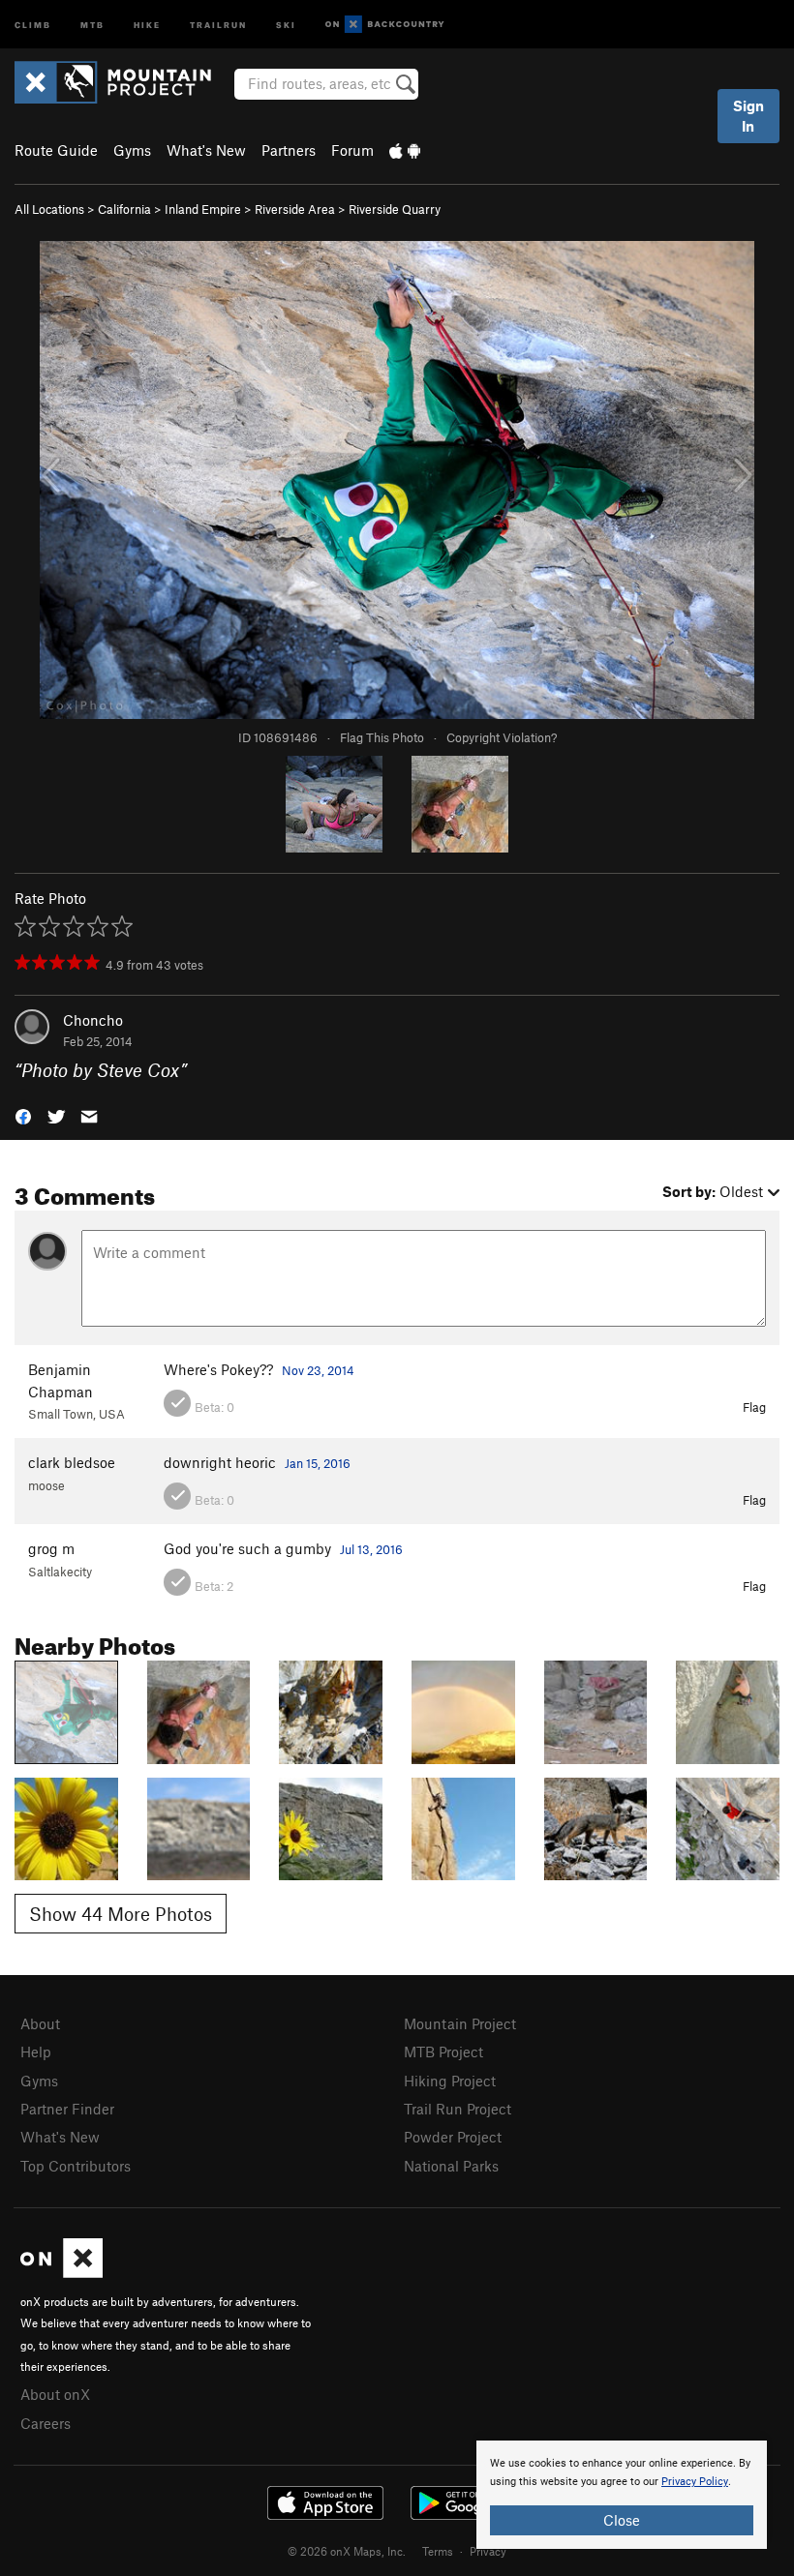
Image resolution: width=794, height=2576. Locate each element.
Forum (352, 150)
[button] (23, 1115)
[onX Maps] (61, 2272)
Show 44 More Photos (121, 1914)
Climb (33, 24)
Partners (289, 150)
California (124, 209)
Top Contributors (76, 2166)
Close (622, 2520)
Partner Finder (67, 2109)
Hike (147, 24)
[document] (622, 2495)
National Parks (451, 2166)
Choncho (93, 1020)
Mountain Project (460, 2023)
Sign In (748, 116)
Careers (46, 2423)
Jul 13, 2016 (371, 1549)
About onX (55, 2394)
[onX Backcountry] (385, 25)
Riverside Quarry (395, 209)
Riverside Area (295, 209)
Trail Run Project (458, 2109)
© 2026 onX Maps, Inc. (347, 2551)
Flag (754, 1407)
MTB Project (443, 2052)
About (40, 2023)
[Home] (122, 82)
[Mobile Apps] (405, 150)
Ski (286, 24)
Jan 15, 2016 (318, 1463)
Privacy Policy (695, 2482)
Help (36, 2052)
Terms (438, 2551)
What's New (206, 150)
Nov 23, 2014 (318, 1370)
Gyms (132, 150)
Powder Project (453, 2137)
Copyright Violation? (502, 737)
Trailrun (218, 24)
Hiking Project (450, 2081)
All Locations (49, 209)
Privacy (488, 2551)
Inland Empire (203, 209)
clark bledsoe (72, 1462)
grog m (51, 1548)
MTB (92, 24)
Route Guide (56, 150)
